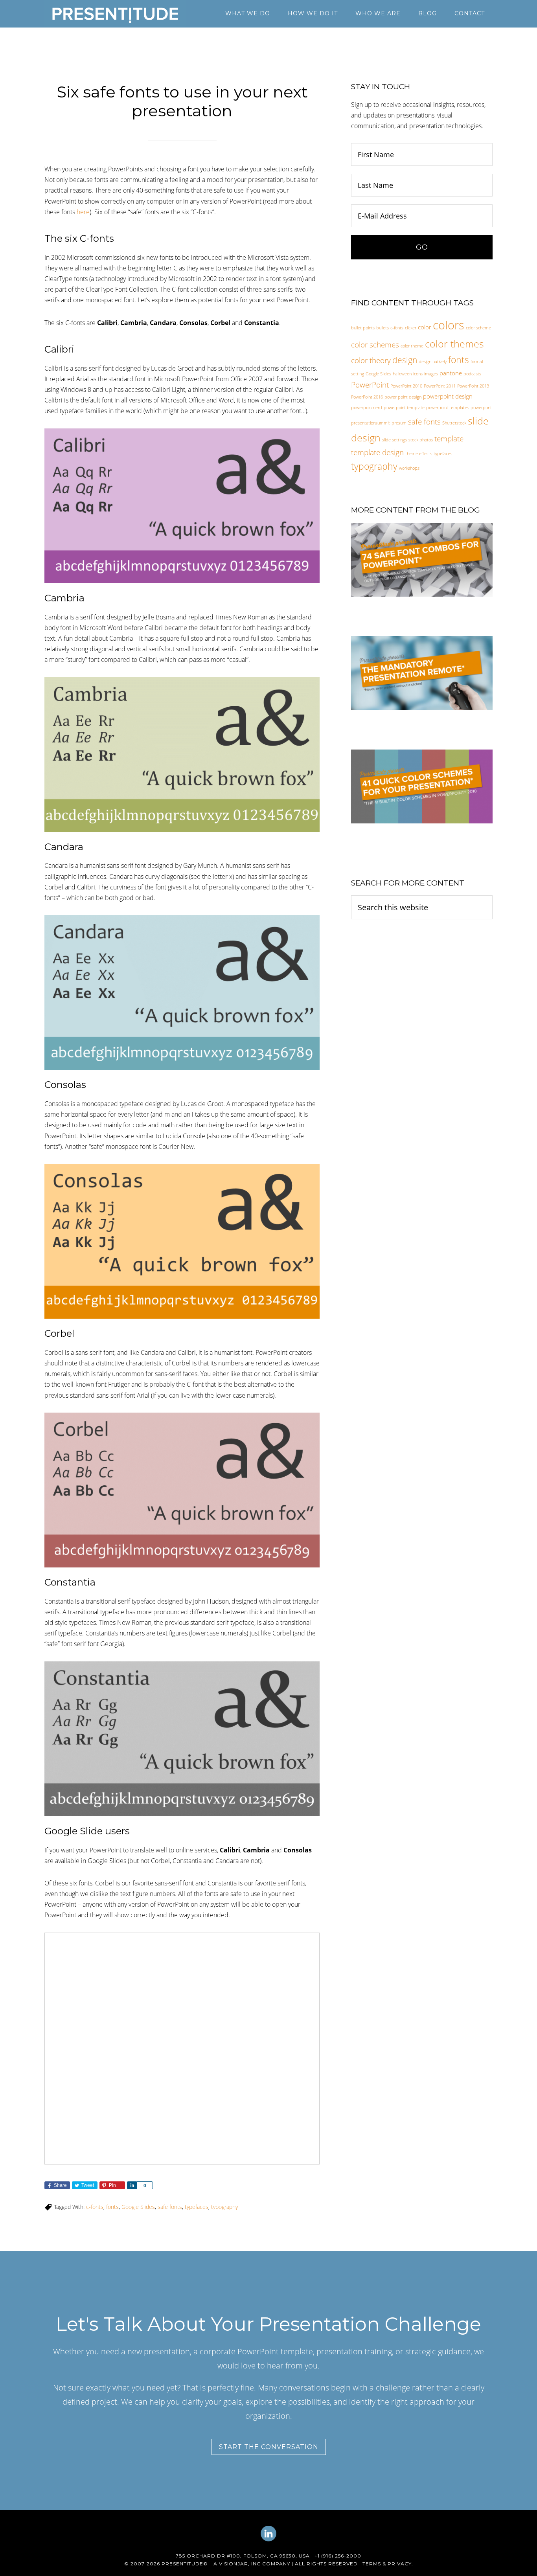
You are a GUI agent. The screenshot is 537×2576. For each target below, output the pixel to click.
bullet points (363, 328)
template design (377, 452)
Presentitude (115, 14)
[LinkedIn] (268, 2540)
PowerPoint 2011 (440, 386)
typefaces (197, 2207)
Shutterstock (454, 423)
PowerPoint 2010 (406, 386)
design (405, 360)
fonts (112, 2207)
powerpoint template (404, 408)
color (425, 327)
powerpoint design (448, 396)
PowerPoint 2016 (367, 397)
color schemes (375, 345)
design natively (433, 362)
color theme (412, 346)
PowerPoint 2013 (473, 386)
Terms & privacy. (388, 2564)
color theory (371, 360)
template (449, 438)
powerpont (481, 408)
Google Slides (138, 2207)
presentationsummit (371, 423)
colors (449, 325)
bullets (383, 328)
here (83, 212)
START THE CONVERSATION (269, 2447)
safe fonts (170, 2207)
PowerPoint (370, 385)
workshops (409, 468)
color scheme (478, 328)
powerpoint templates (448, 408)
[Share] (132, 2185)
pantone (451, 373)
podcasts (472, 374)
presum (399, 423)
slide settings (394, 440)
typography (224, 2207)
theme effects (419, 454)
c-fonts (95, 2207)
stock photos (421, 440)
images (431, 374)
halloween (402, 374)
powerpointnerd (367, 408)
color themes (454, 344)
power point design (403, 397)
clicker (411, 328)
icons (418, 374)
